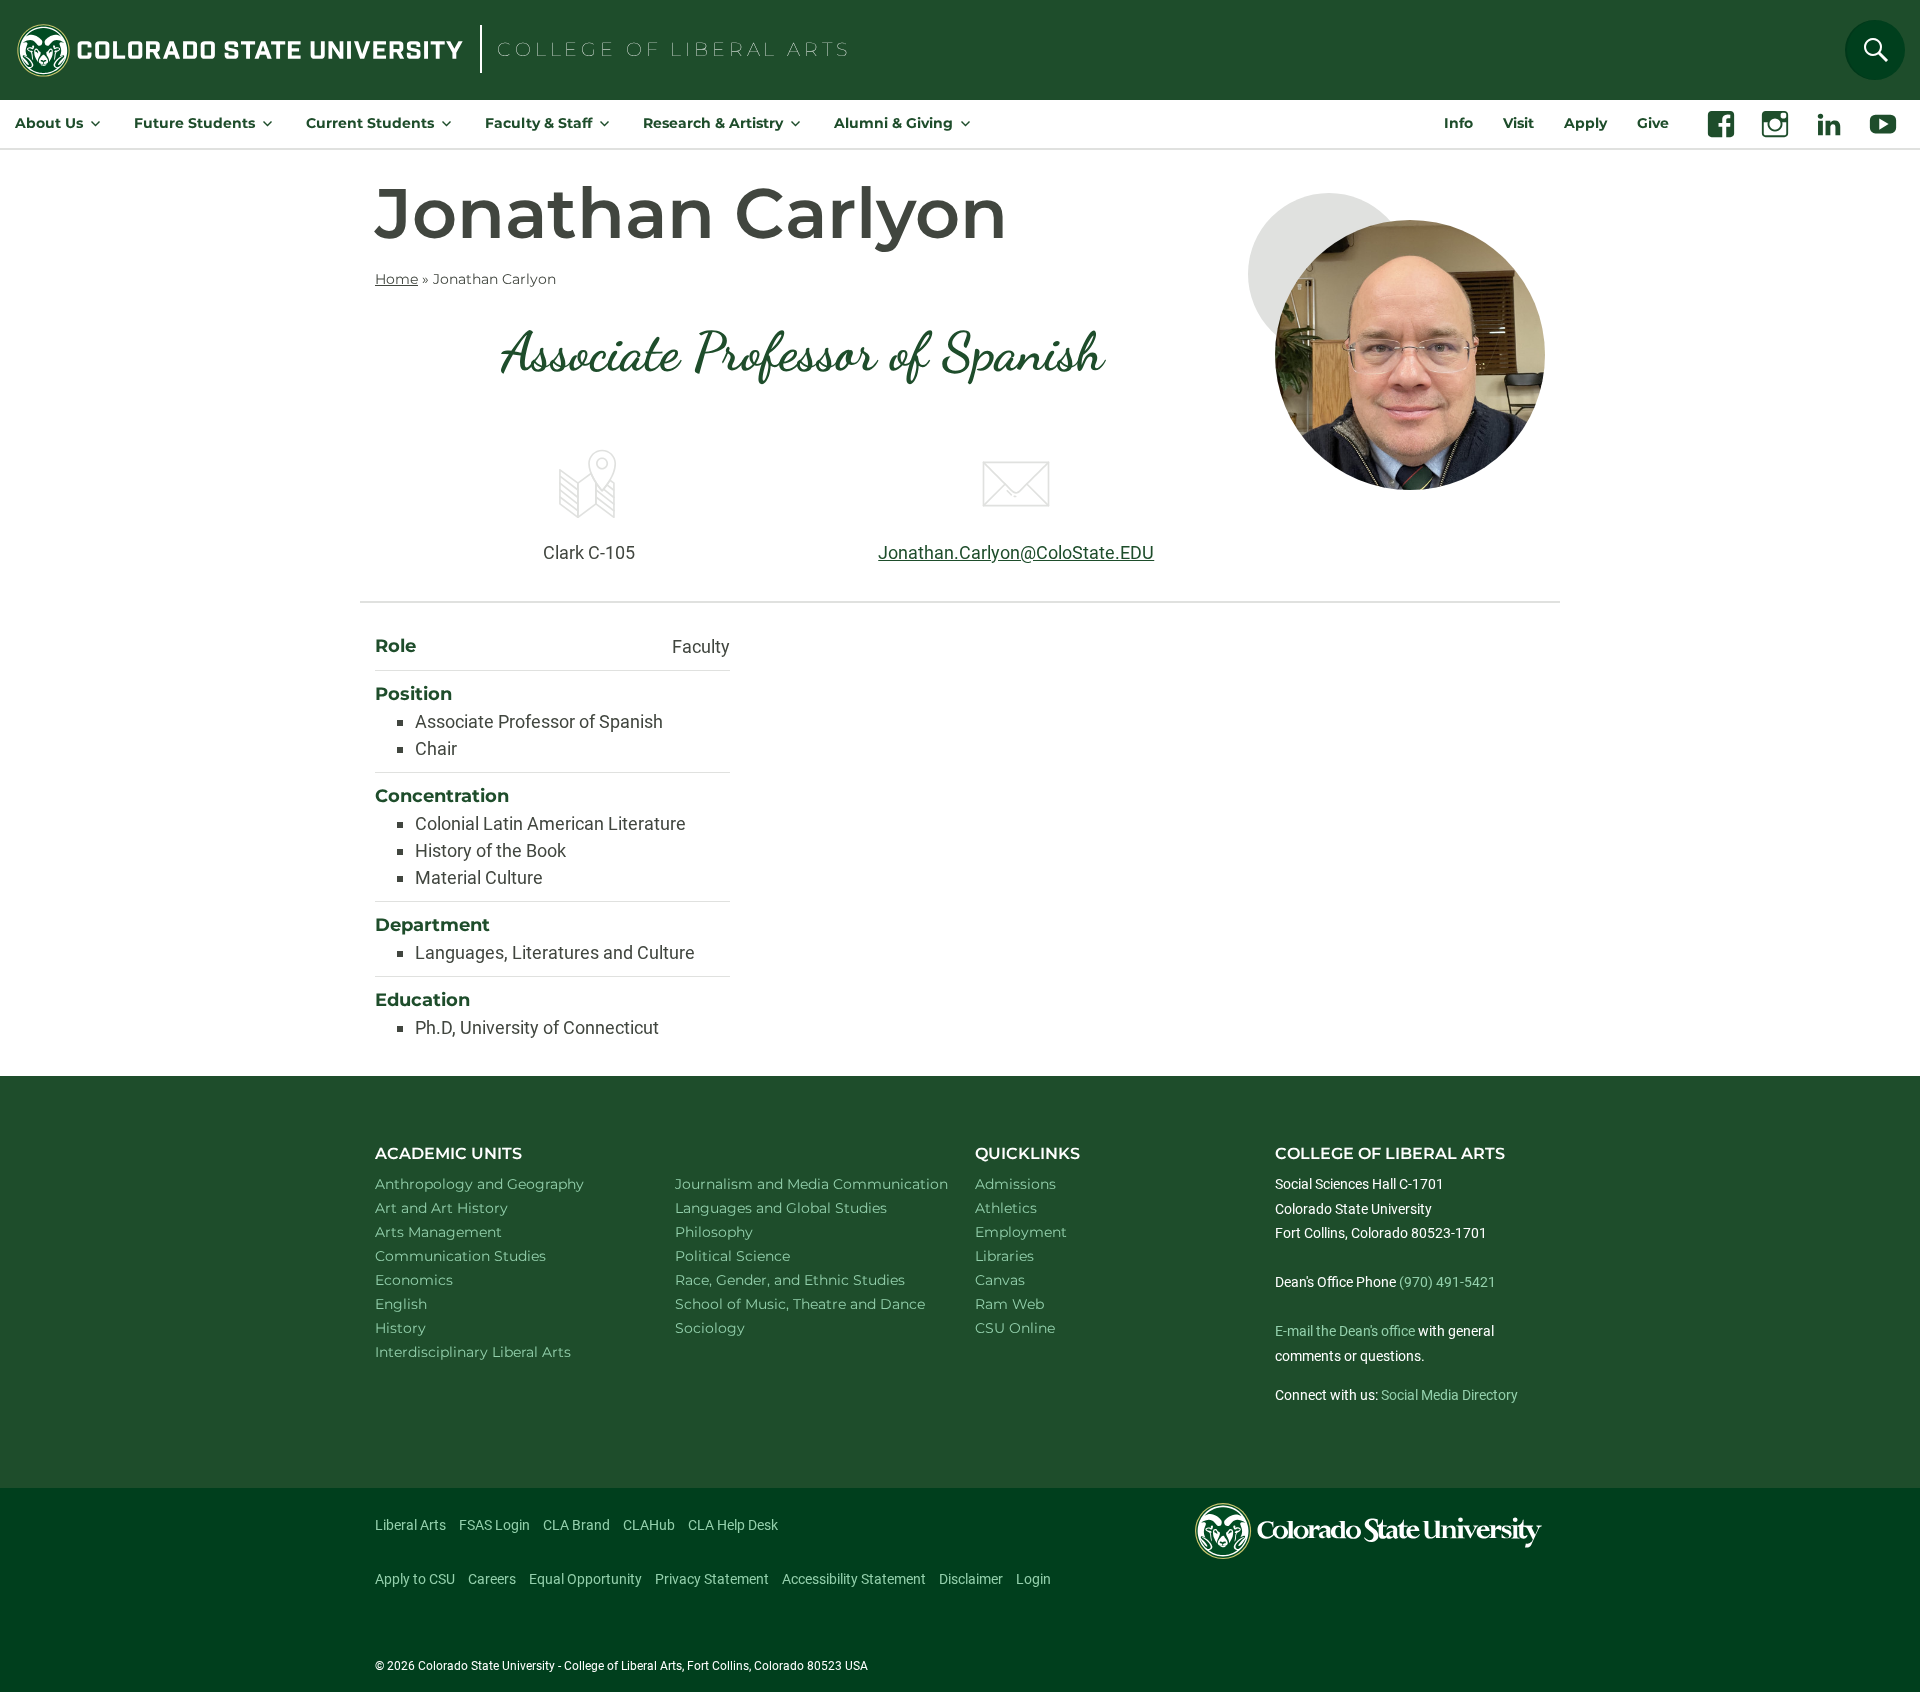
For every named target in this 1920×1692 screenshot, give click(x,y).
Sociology (736, 1327)
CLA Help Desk (733, 1525)
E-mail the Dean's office (1345, 1331)
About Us (49, 123)
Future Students (194, 123)
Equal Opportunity (585, 1579)
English (427, 1303)
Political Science (758, 1255)
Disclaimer (971, 1579)
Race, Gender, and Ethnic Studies (802, 1279)
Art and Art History (467, 1207)
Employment (1021, 1232)
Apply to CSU (415, 1579)
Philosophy (740, 1231)
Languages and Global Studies (802, 1207)
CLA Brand (576, 1525)
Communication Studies (486, 1255)
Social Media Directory (1449, 1395)
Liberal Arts (410, 1525)
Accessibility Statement (854, 1579)
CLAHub (649, 1525)
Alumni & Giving (893, 123)
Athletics (1006, 1208)
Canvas (1000, 1280)
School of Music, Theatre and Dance (802, 1303)
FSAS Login (494, 1525)
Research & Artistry (713, 123)
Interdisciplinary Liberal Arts (499, 1351)
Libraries (1004, 1256)
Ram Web (1009, 1304)
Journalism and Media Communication (802, 1183)
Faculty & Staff (538, 123)
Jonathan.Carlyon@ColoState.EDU (1016, 552)
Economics (440, 1279)
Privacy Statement (712, 1579)
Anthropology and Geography (502, 1183)
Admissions (1015, 1184)
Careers (492, 1579)
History (426, 1327)
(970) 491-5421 (1447, 1282)
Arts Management (465, 1231)
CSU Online (1015, 1328)
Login (1033, 1579)
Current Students (370, 123)
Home (396, 279)
